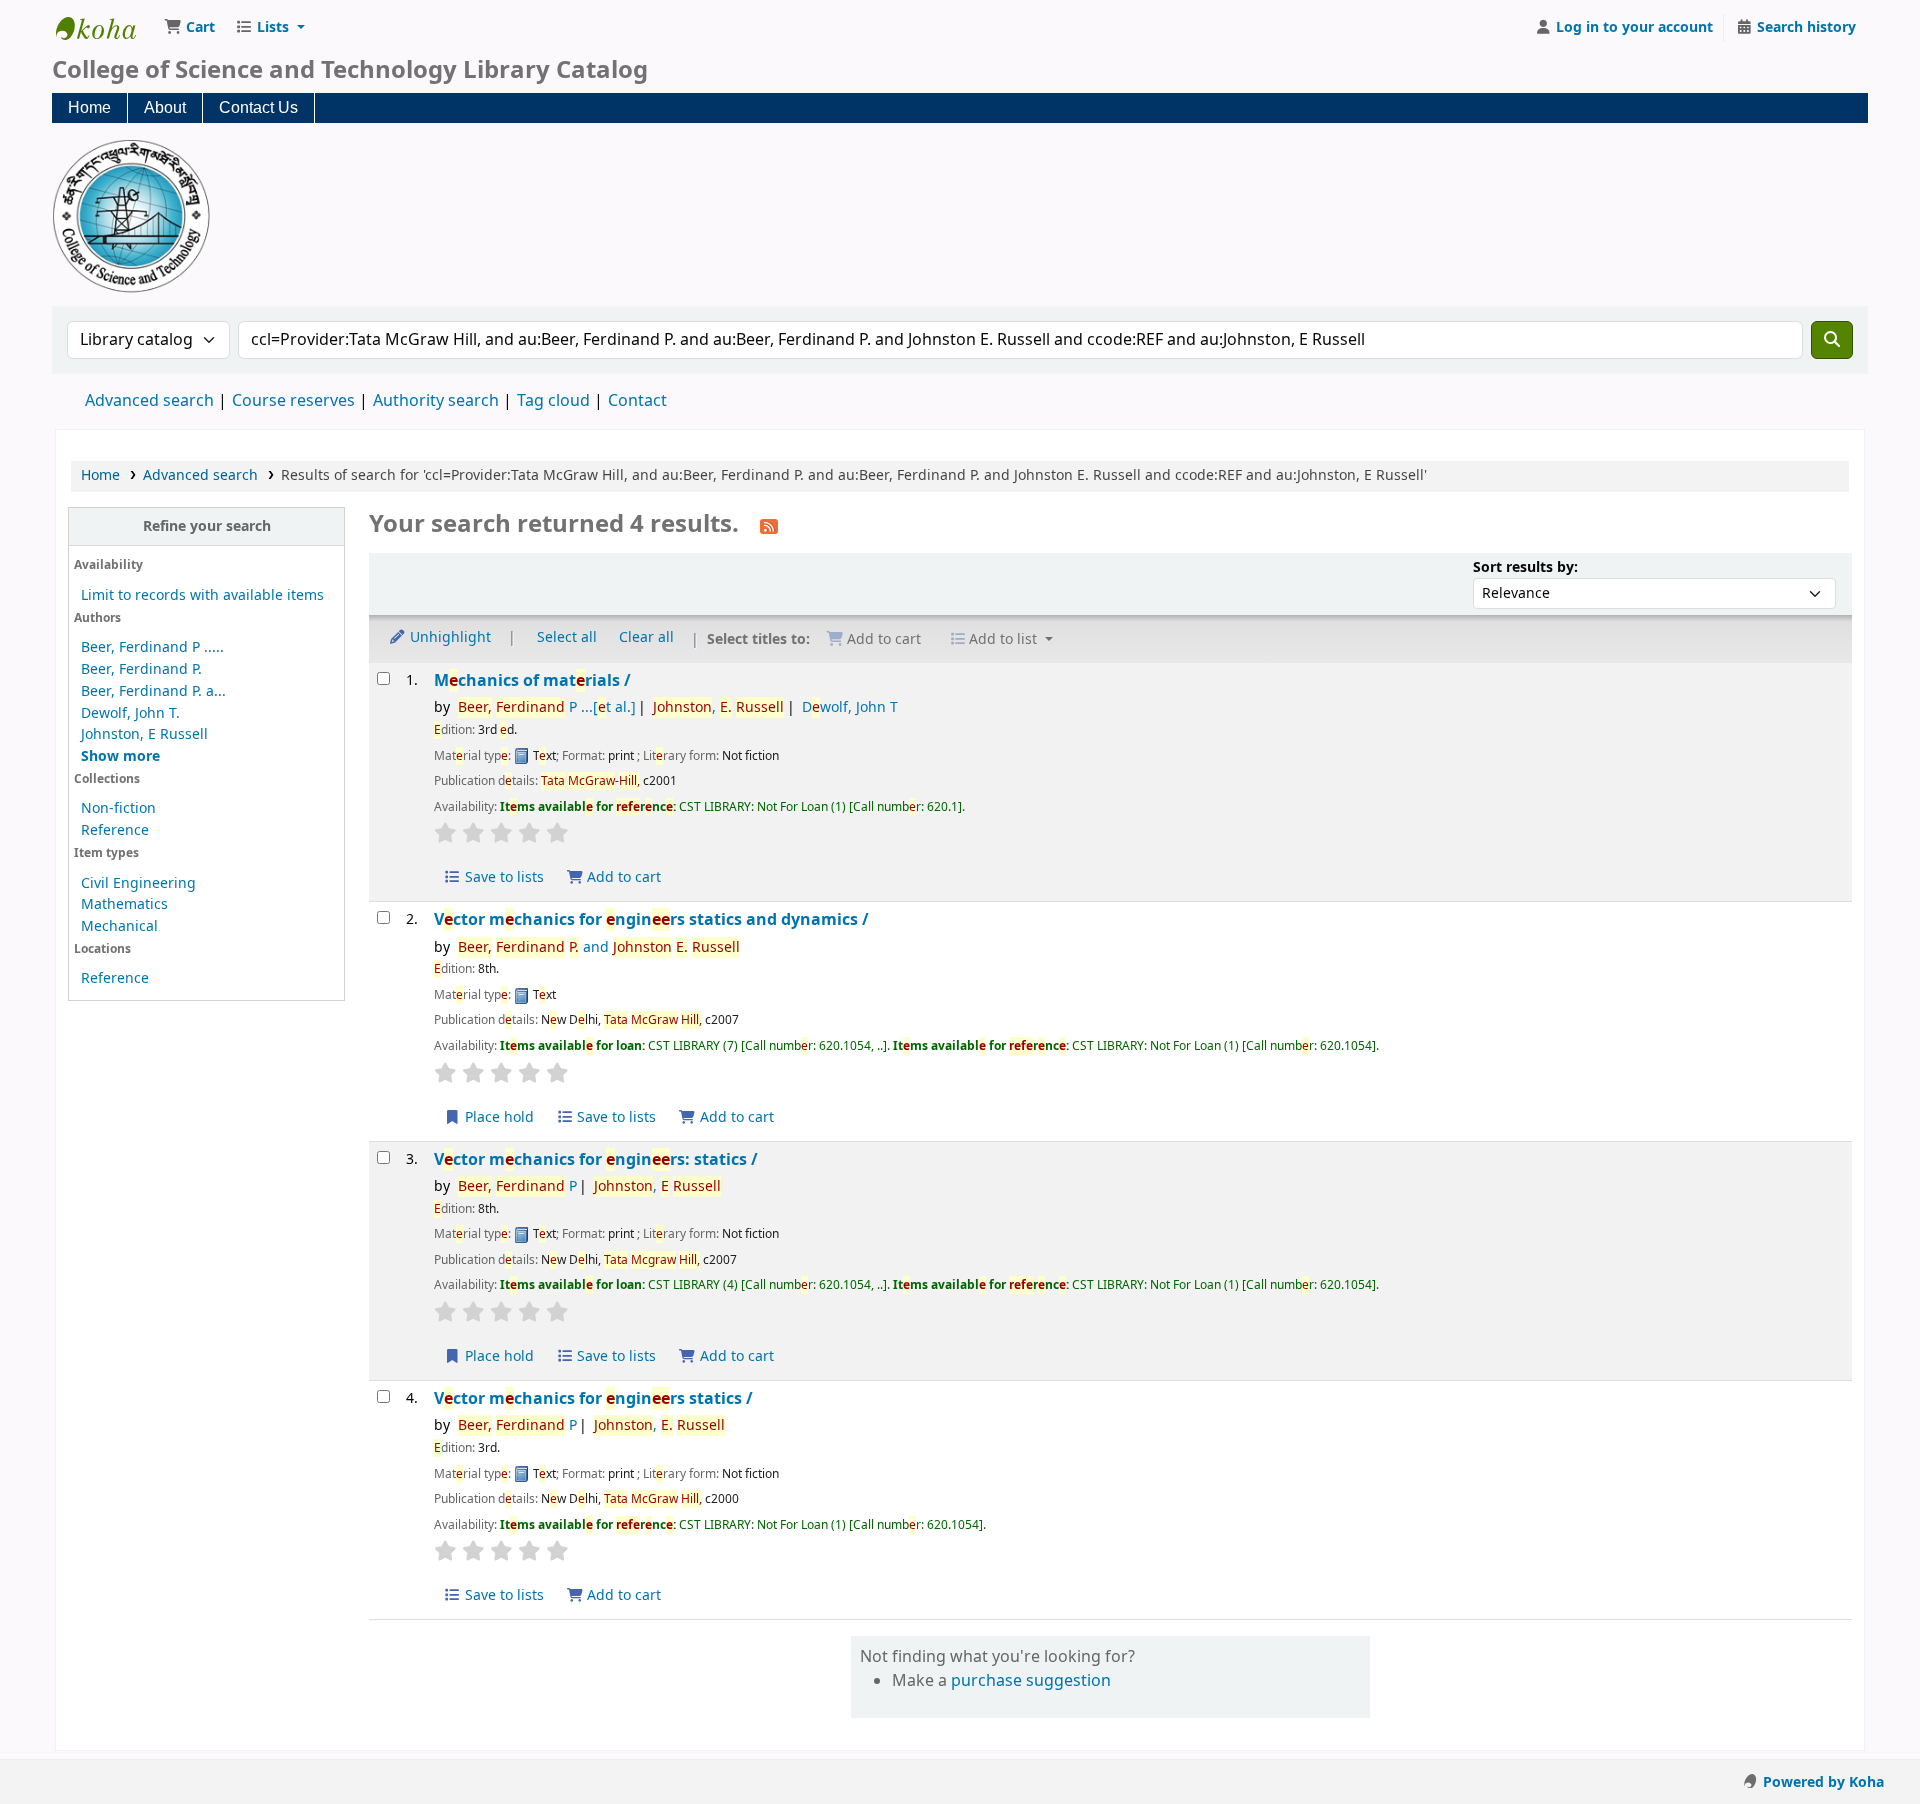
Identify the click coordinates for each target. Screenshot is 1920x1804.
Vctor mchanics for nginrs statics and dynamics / (651, 919)
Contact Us (258, 107)
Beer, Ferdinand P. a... (153, 691)
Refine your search (207, 526)
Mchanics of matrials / (532, 680)
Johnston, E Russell (144, 734)
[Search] (1832, 340)
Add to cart (622, 877)
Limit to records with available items (202, 595)
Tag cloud (553, 401)
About (165, 107)
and (599, 947)
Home (89, 107)
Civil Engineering (138, 883)
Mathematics (124, 904)
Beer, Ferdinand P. (141, 669)
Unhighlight (448, 637)
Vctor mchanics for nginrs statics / (593, 1398)
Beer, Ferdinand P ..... (152, 647)
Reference (115, 830)
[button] (189, 28)
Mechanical (119, 926)
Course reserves (293, 401)
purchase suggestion (1031, 1681)
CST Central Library (106, 28)
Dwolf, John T (850, 707)
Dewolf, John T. (130, 713)
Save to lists (502, 877)
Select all (567, 637)
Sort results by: (1525, 567)
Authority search (436, 401)
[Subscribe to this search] (769, 526)
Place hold (497, 1117)
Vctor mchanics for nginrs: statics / (596, 1159)
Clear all (646, 637)
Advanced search (149, 401)
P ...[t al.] (547, 707)
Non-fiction (118, 808)
